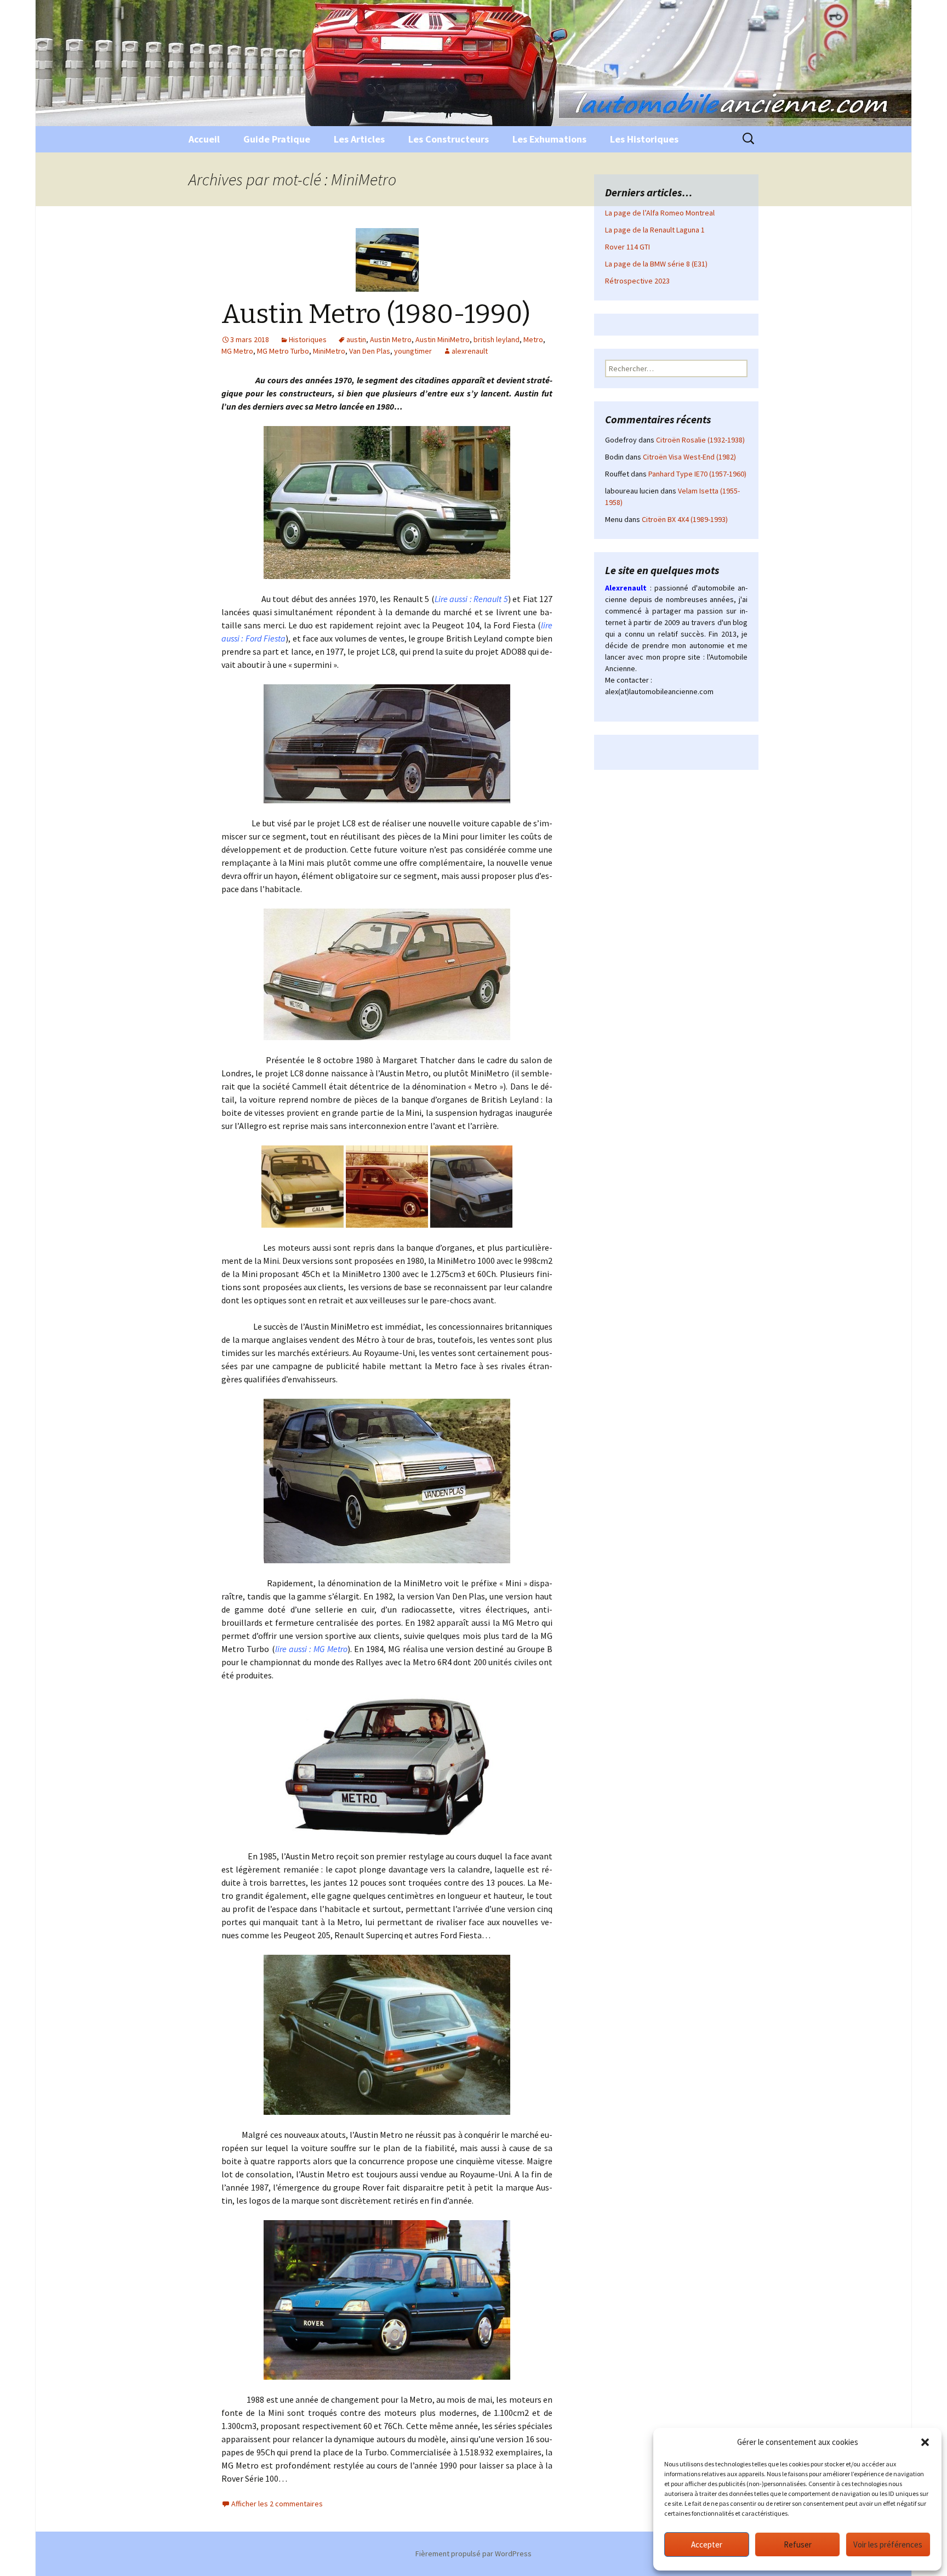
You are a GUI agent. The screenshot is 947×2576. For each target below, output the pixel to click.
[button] (925, 2442)
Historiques (308, 339)
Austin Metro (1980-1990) (376, 314)
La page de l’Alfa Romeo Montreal (660, 213)
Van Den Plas (370, 351)
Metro (533, 339)
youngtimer (413, 351)
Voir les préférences (888, 2544)
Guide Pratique (277, 139)
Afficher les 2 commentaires (277, 2504)
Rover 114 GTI (627, 247)
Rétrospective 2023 (637, 281)
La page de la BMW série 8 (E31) (656, 264)
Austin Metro (391, 339)
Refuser (798, 2544)
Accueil (204, 139)
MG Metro (237, 351)
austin (356, 339)
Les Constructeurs (449, 139)
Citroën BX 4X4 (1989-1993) (685, 519)
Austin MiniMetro (443, 339)
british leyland (497, 339)
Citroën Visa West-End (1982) (689, 457)
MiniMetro (329, 351)
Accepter (707, 2544)
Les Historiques (644, 139)
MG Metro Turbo (283, 351)
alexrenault (470, 351)
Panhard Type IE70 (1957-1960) (697, 474)
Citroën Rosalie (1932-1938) (700, 440)
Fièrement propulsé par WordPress (473, 2554)
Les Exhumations (549, 139)
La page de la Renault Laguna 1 (655, 230)
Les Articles (359, 139)
